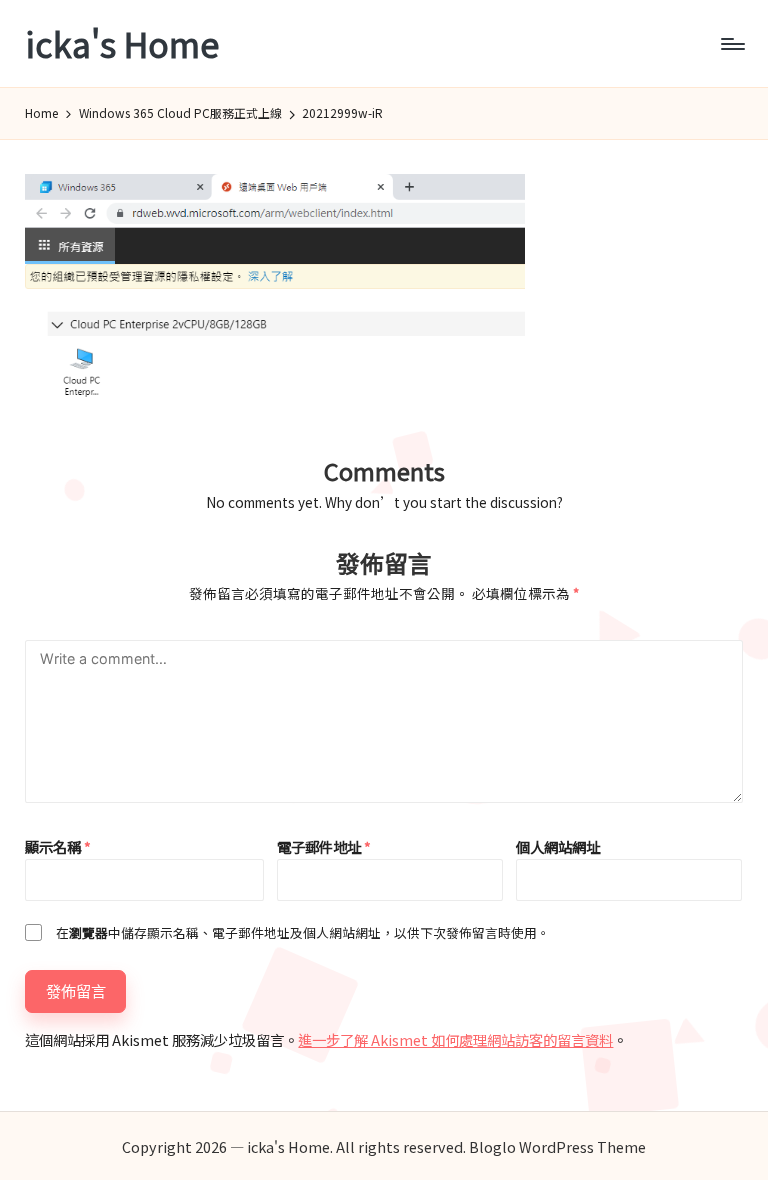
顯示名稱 (58, 846)
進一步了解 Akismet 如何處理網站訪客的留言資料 (455, 1039)
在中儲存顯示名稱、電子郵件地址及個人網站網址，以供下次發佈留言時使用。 (303, 932)
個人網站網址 (558, 846)
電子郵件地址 (324, 846)
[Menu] (731, 44)
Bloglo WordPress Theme (557, 1146)
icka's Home (122, 43)
